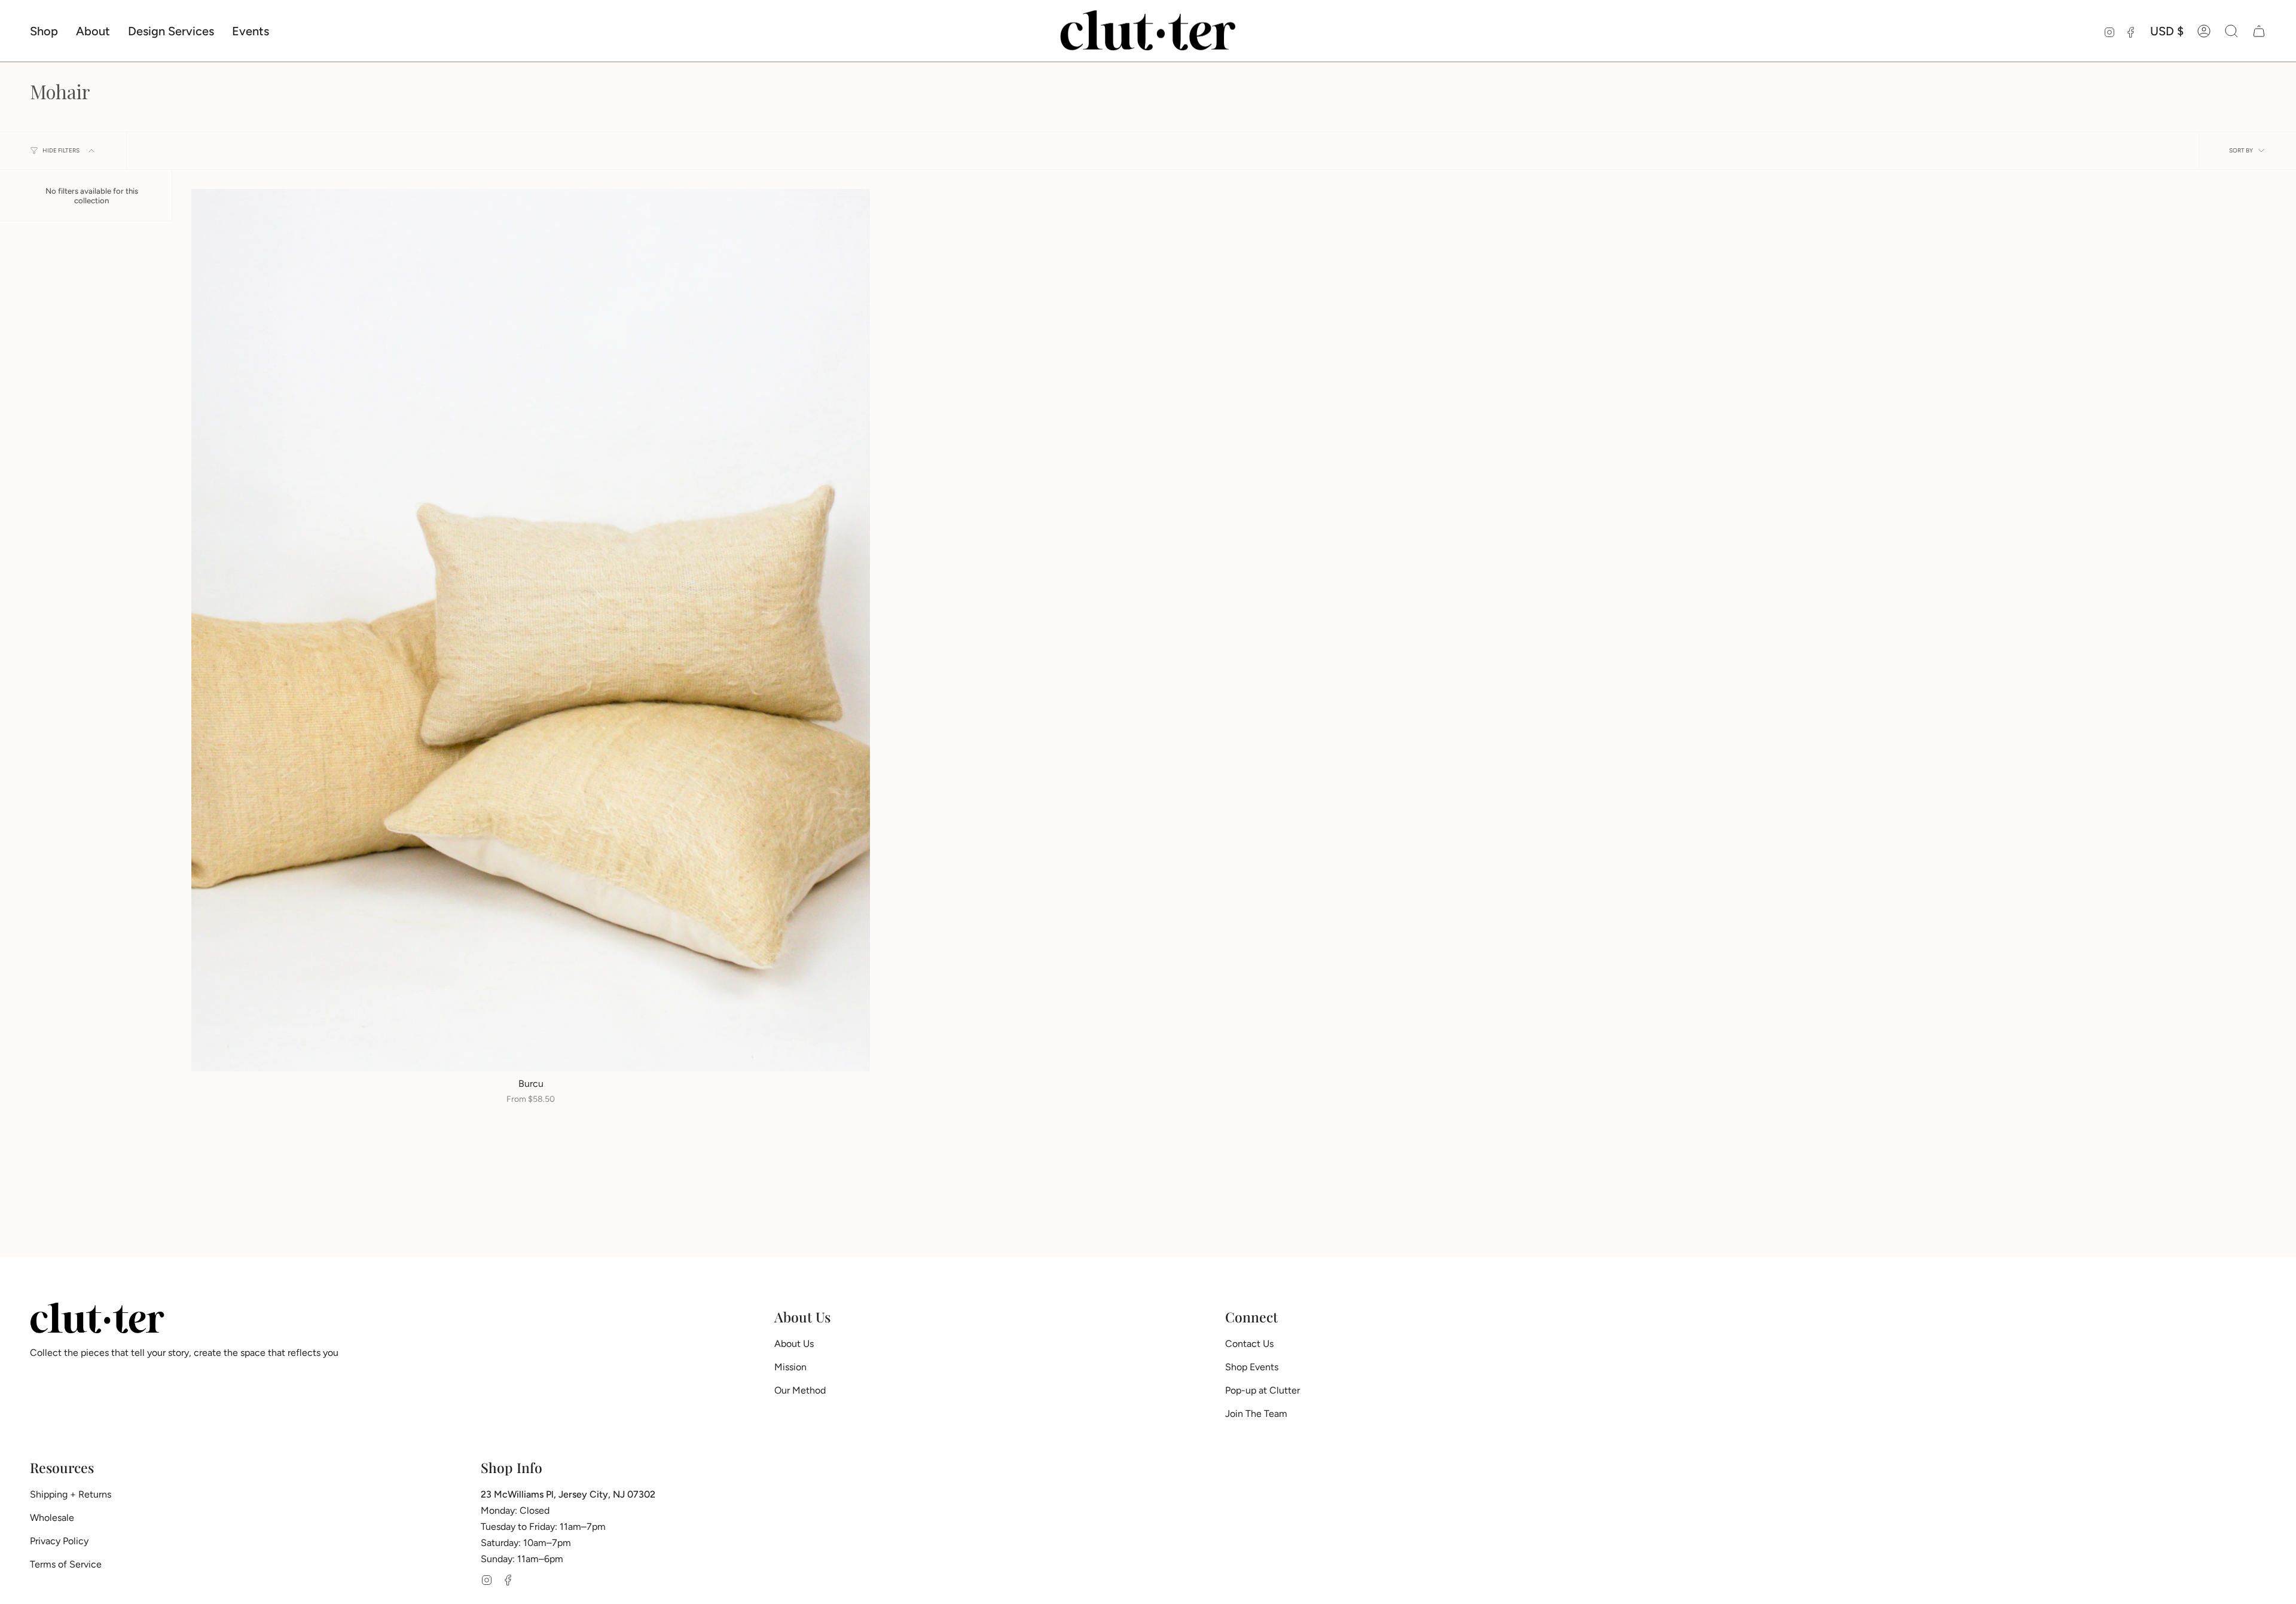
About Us (794, 1344)
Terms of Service (66, 1564)
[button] (44, 31)
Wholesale (52, 1518)
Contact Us (1249, 1344)
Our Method (800, 1390)
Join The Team (1256, 1414)
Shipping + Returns (71, 1494)
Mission (790, 1367)
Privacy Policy (59, 1541)
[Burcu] (531, 630)
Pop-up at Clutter (1263, 1390)
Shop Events (1252, 1367)
